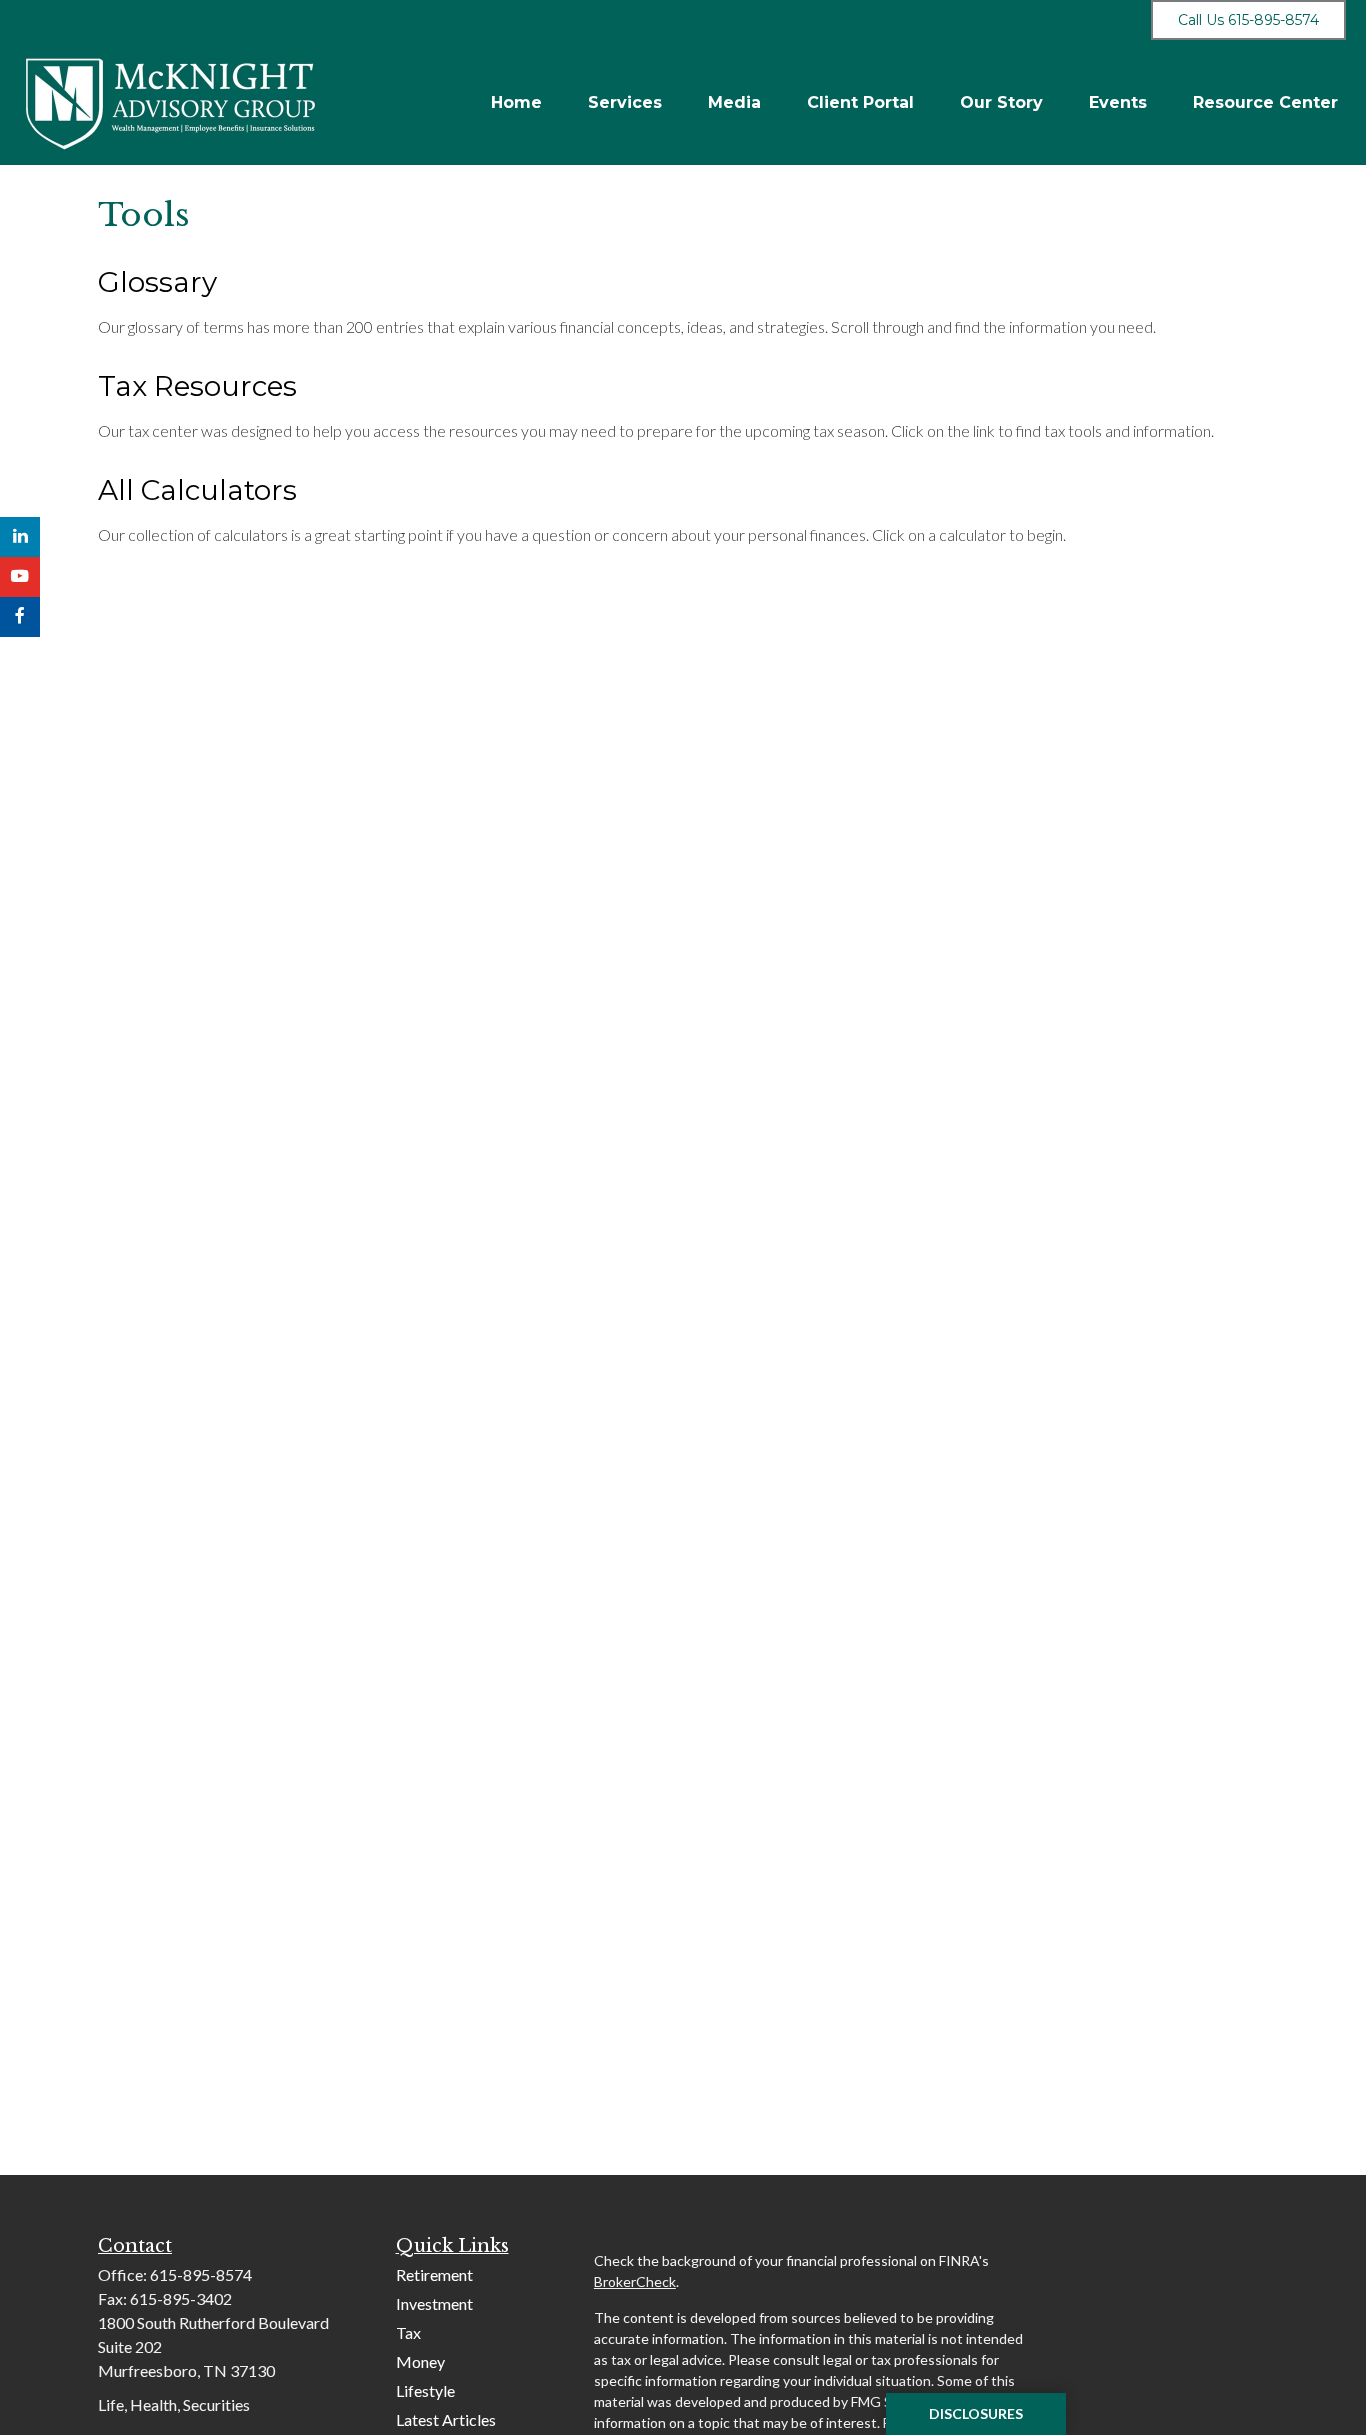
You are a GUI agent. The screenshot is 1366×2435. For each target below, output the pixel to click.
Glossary (157, 282)
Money (420, 2361)
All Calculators (197, 490)
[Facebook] (20, 617)
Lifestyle (425, 2390)
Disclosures (976, 2413)
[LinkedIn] (20, 537)
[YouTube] (20, 577)
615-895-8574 (201, 2274)
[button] (516, 102)
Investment (434, 2303)
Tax (408, 2332)
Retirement (434, 2274)
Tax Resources (197, 386)
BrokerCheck (635, 2281)
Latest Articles (446, 2419)
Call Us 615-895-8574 (1248, 20)
